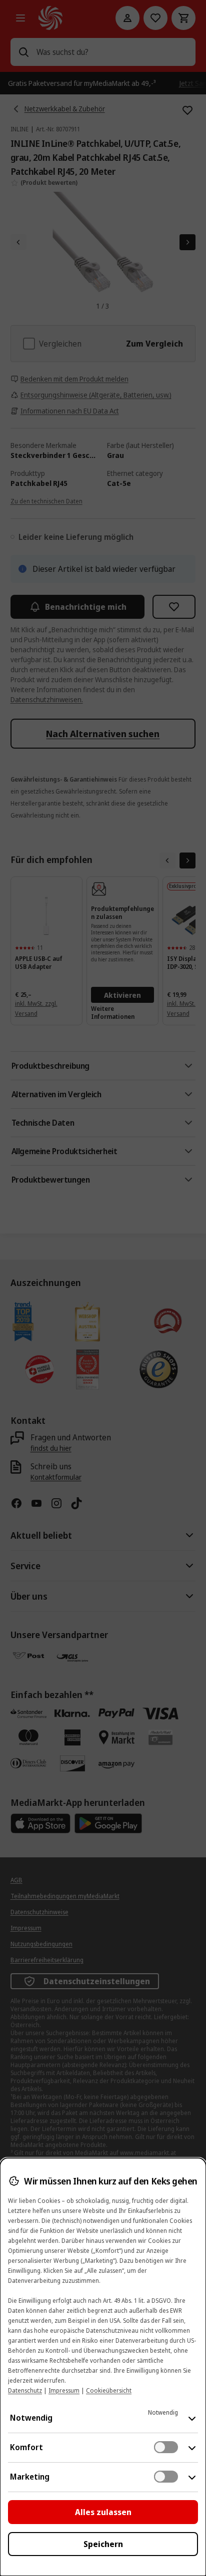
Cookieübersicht (109, 2390)
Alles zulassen (103, 2512)
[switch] (166, 2447)
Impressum (64, 2390)
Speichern (103, 2544)
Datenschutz (25, 2390)
